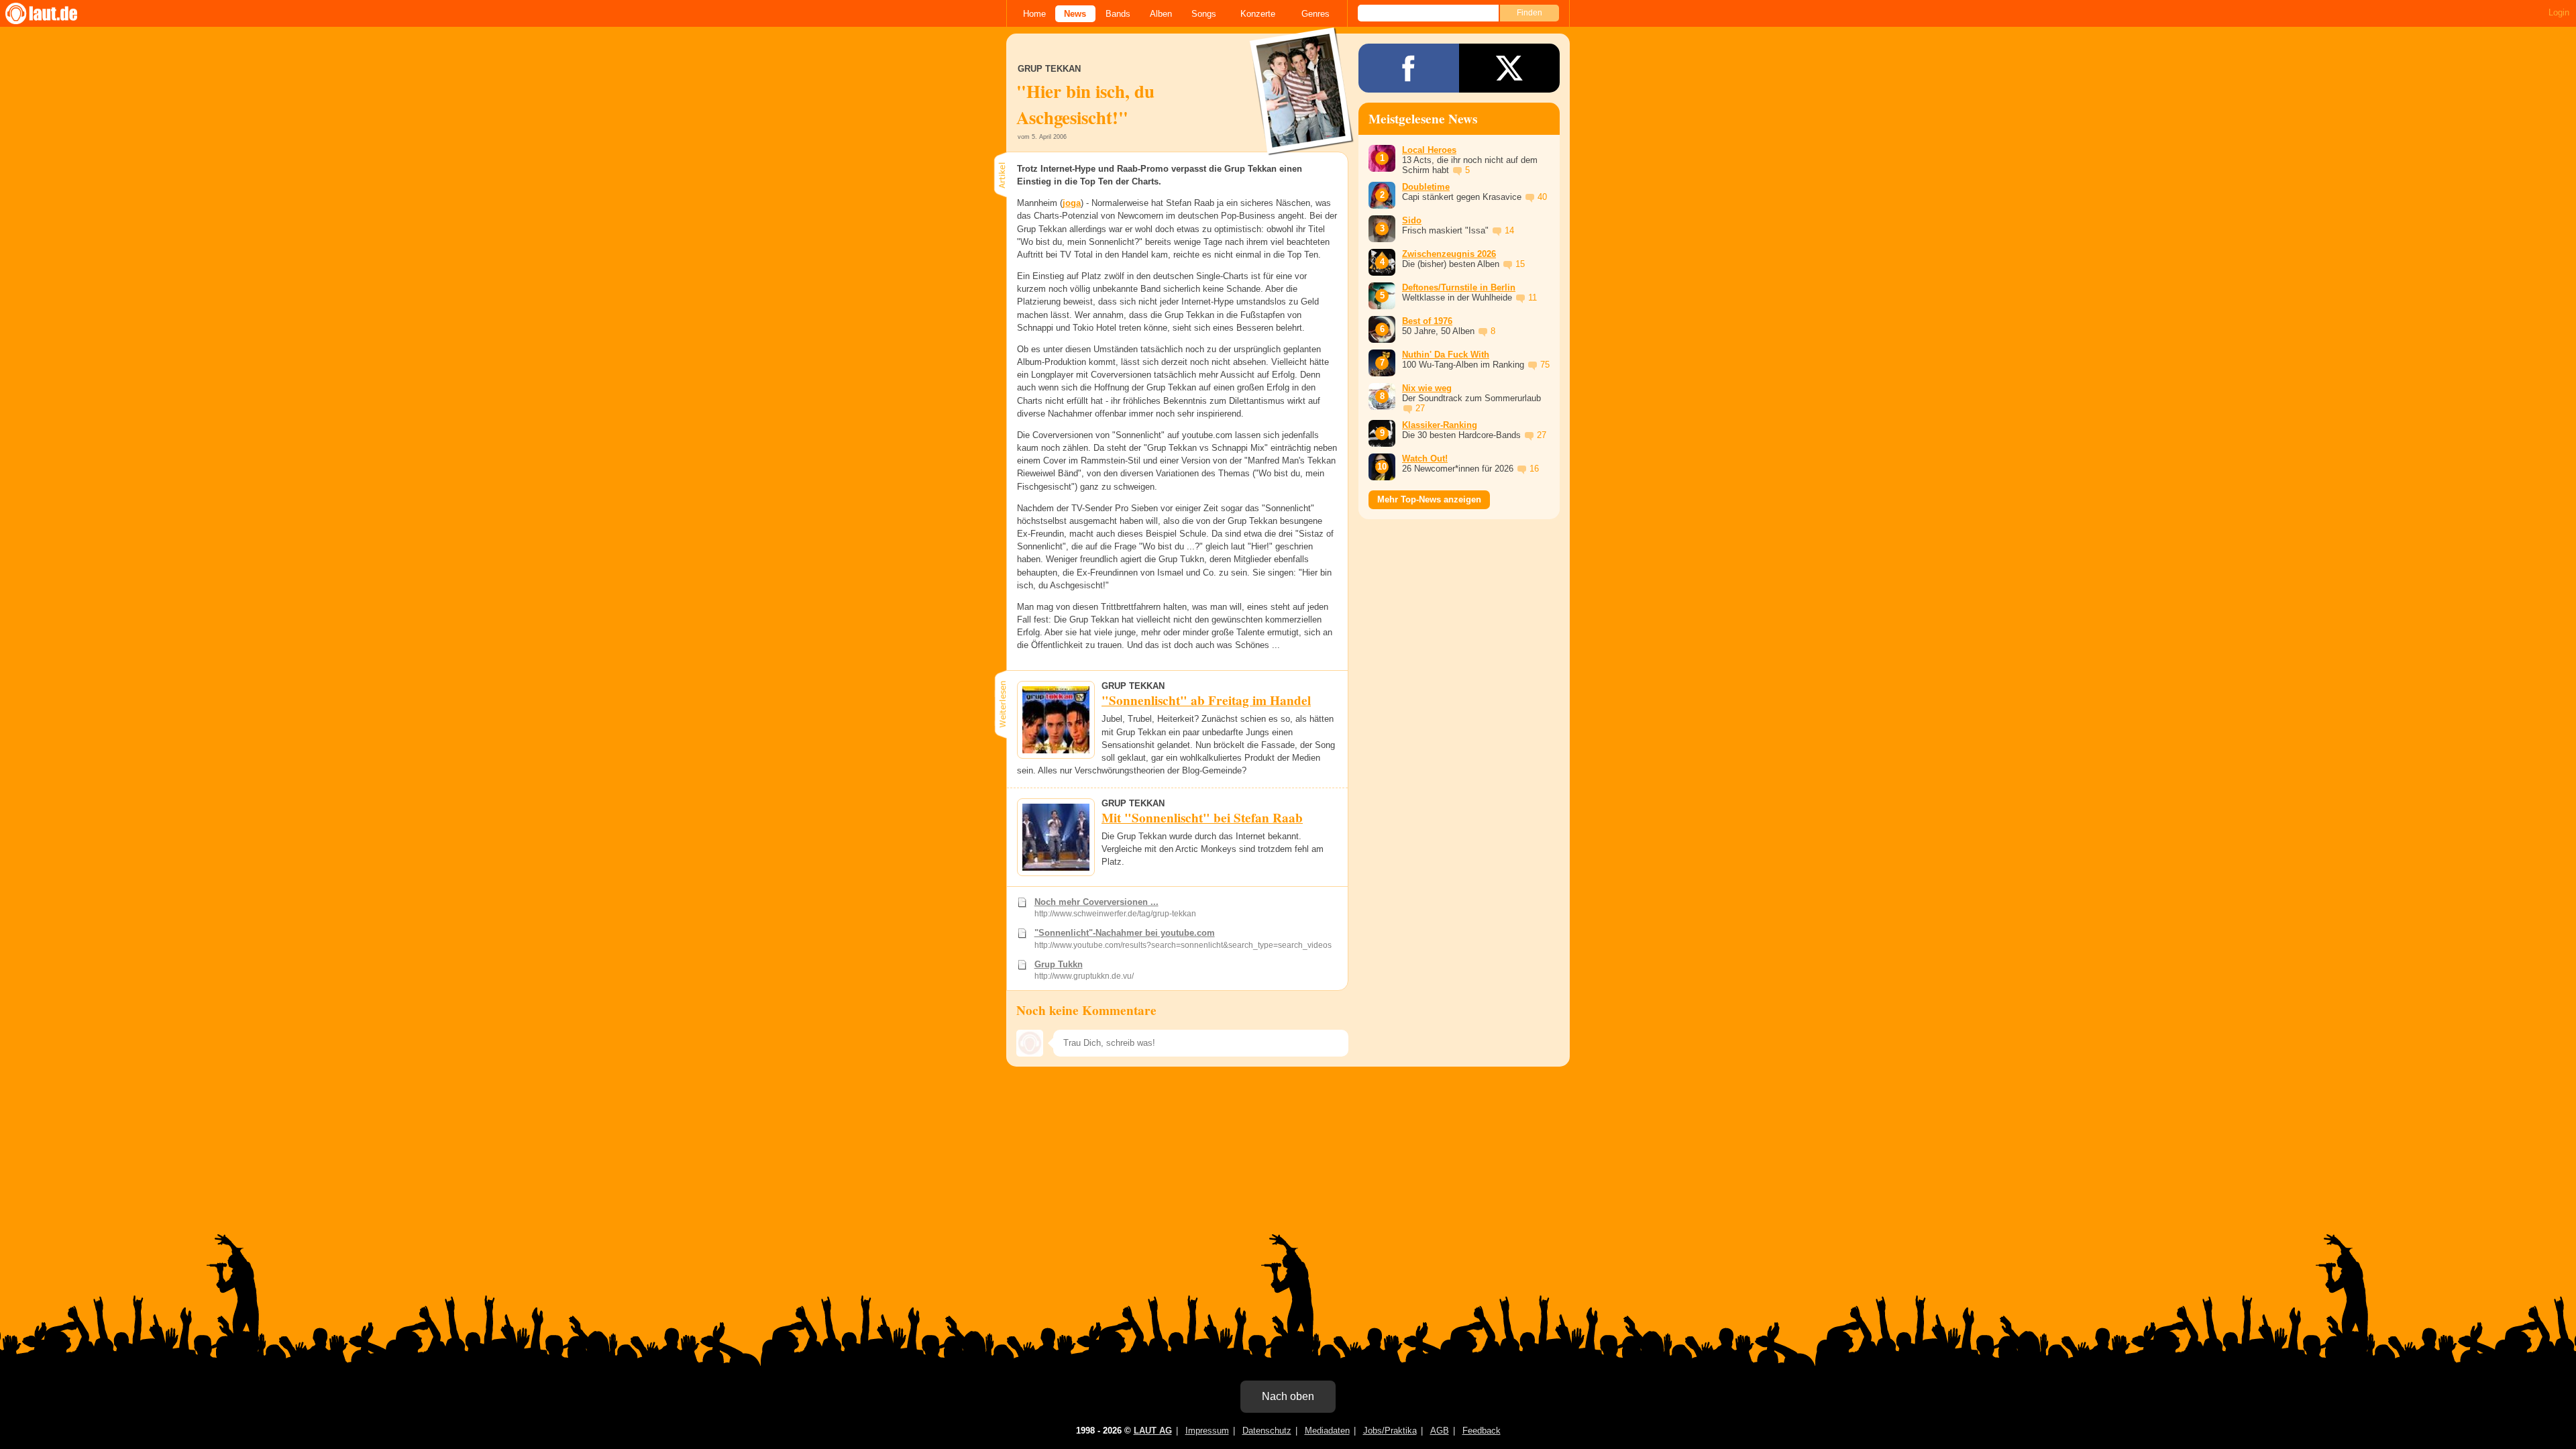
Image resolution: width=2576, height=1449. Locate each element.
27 (1420, 408)
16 (1534, 469)
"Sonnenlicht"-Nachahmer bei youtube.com (1125, 933)
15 (1520, 264)
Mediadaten (1327, 1431)
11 (1533, 298)
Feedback (1482, 1431)
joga (1072, 203)
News (1075, 14)
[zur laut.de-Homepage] (54, 13)
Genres (1316, 14)
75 (1545, 365)
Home (1034, 14)
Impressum (1207, 1431)
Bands (1118, 14)
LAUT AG (1153, 1431)
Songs (1204, 14)
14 (1509, 230)
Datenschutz (1267, 1431)
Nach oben (1288, 1396)
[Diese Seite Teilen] (1409, 68)
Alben (1161, 14)
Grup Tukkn (1059, 964)
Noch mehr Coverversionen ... (1096, 902)
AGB (1440, 1431)
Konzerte (1258, 14)
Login (2559, 12)
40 (1542, 197)
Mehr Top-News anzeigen (1429, 499)
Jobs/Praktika (1390, 1431)
